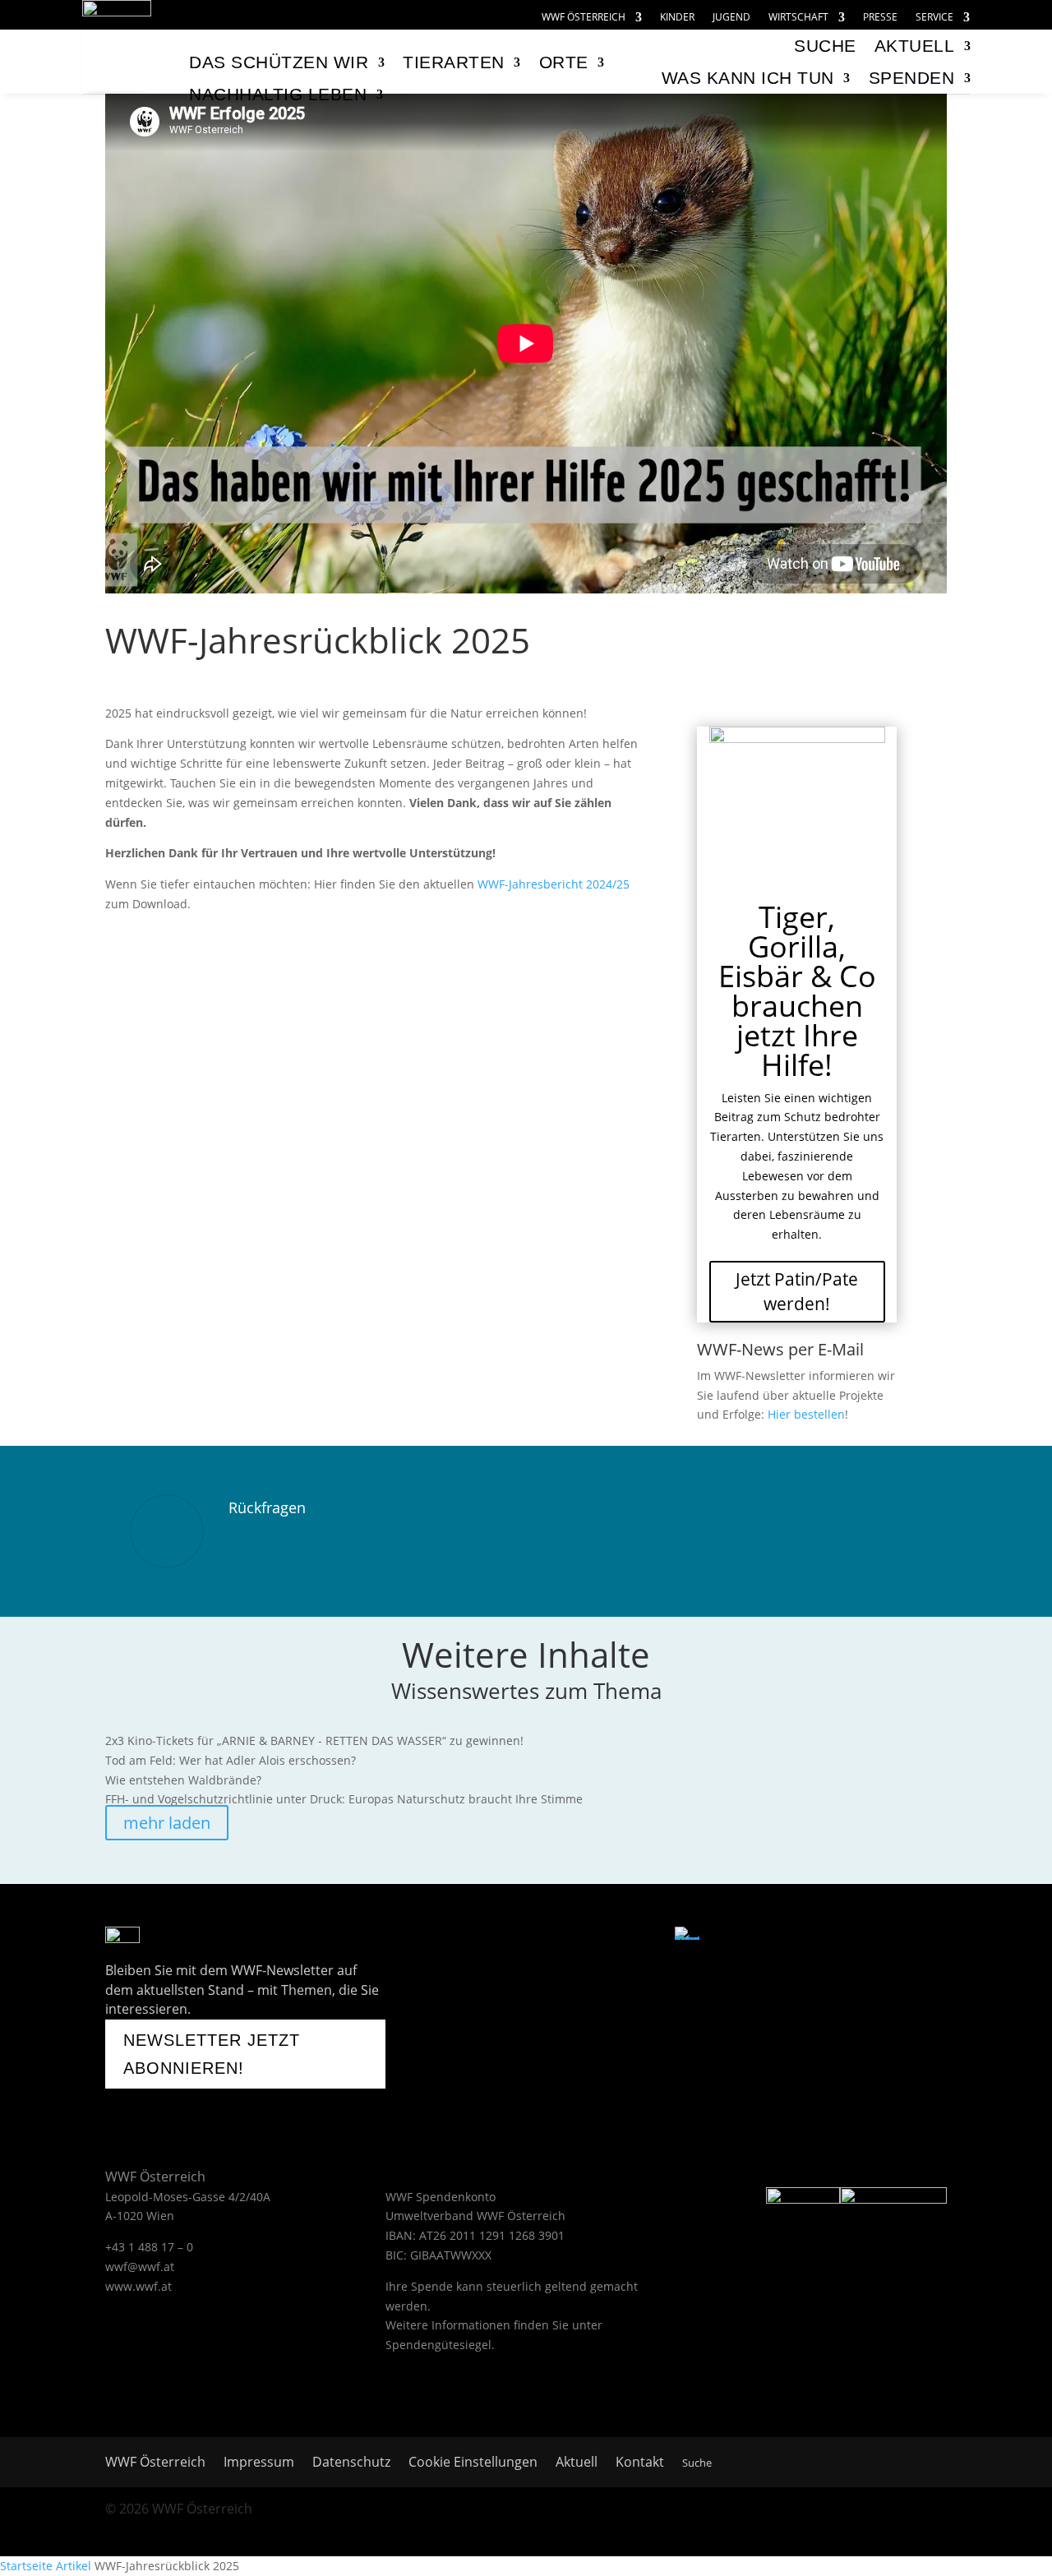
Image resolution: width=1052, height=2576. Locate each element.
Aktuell (915, 46)
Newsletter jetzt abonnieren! (212, 2054)
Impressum (259, 2463)
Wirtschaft (798, 18)
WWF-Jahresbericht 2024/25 (554, 884)
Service (934, 18)
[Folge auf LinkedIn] (645, 1938)
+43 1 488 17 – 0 (149, 2247)
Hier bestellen (806, 1414)
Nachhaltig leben (278, 94)
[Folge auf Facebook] (477, 1938)
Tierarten (454, 62)
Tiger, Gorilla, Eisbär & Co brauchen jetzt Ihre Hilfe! (797, 991)
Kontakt (640, 2463)
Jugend (731, 18)
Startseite (26, 2566)
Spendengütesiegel (438, 2345)
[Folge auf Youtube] (518, 1938)
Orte (564, 62)
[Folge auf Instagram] (563, 1938)
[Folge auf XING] (604, 1938)
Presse (880, 18)
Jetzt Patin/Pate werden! (797, 1291)
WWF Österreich (584, 18)
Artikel (74, 2566)
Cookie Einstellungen (473, 2463)
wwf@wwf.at (140, 2267)
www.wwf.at (138, 2286)
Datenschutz (351, 2463)
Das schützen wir (279, 62)
